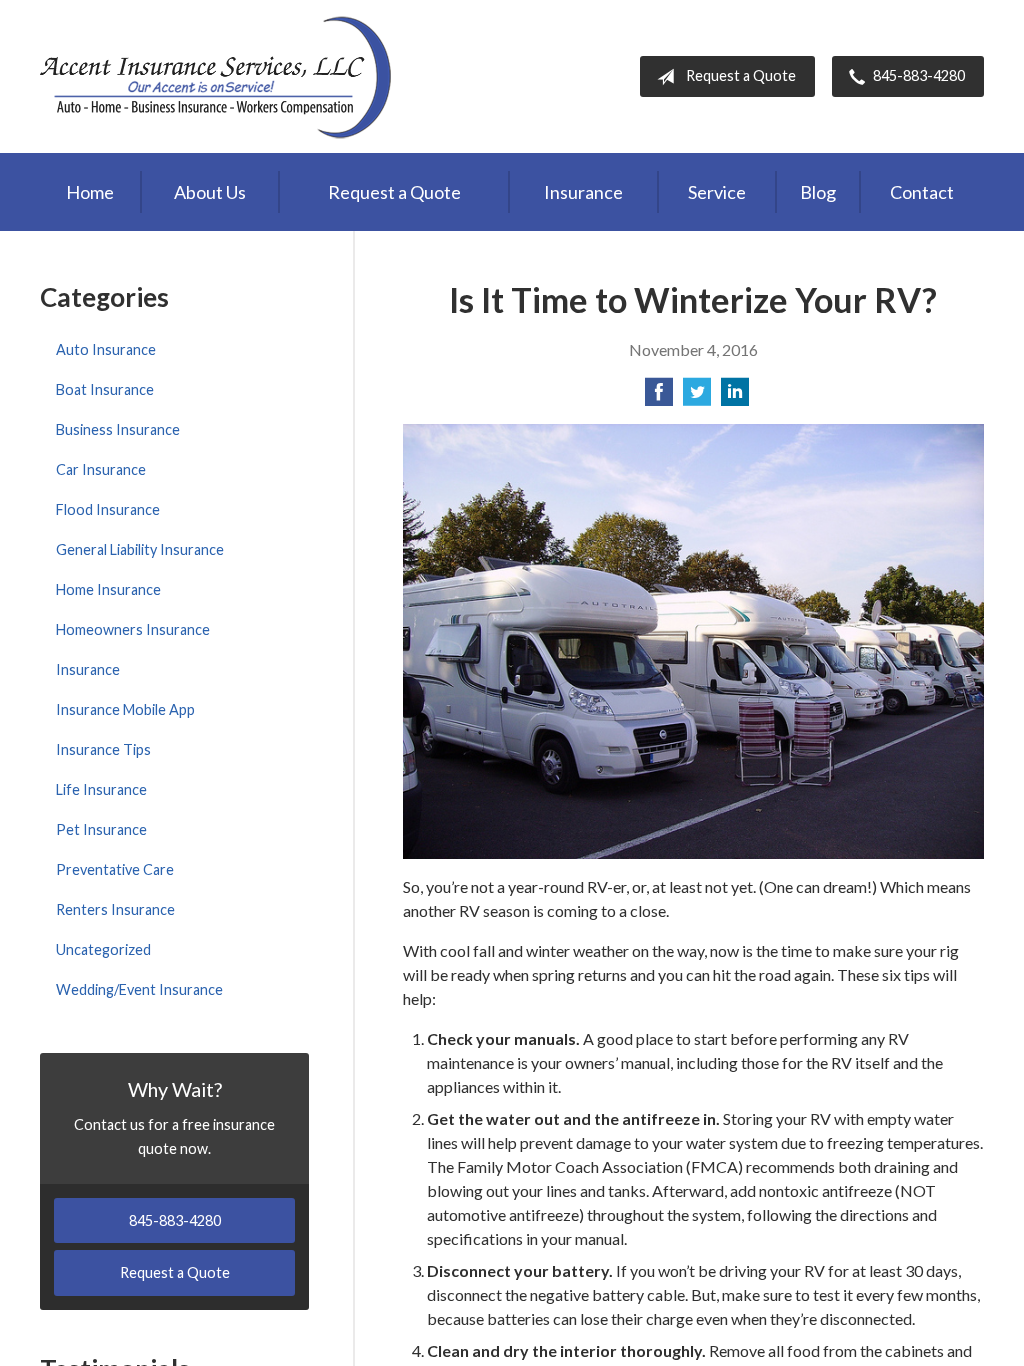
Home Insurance (108, 589)
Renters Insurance (115, 909)
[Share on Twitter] (697, 397)
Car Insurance (101, 469)
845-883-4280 (919, 75)
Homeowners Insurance (133, 629)
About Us (210, 192)
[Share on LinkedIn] (735, 397)
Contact (922, 192)
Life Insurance (101, 789)
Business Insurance (118, 429)
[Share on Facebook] (659, 397)
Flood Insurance (108, 509)
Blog (818, 192)
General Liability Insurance (140, 549)
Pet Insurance (101, 829)
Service (717, 192)
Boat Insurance (105, 389)
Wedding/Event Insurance (139, 989)
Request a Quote (741, 75)
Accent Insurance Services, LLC (217, 76)
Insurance (583, 192)
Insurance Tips (103, 749)
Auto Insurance (106, 349)
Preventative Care (115, 869)
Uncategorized (103, 949)
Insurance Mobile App (125, 709)
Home (90, 192)
